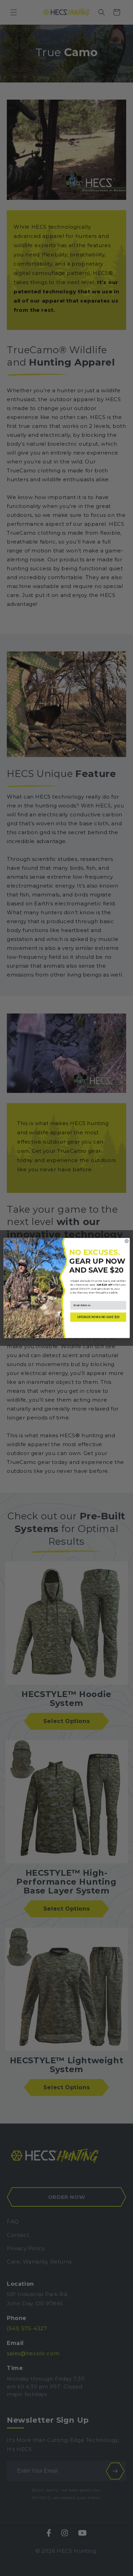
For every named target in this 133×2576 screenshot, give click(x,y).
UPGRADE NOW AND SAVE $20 (98, 1317)
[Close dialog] (127, 1241)
